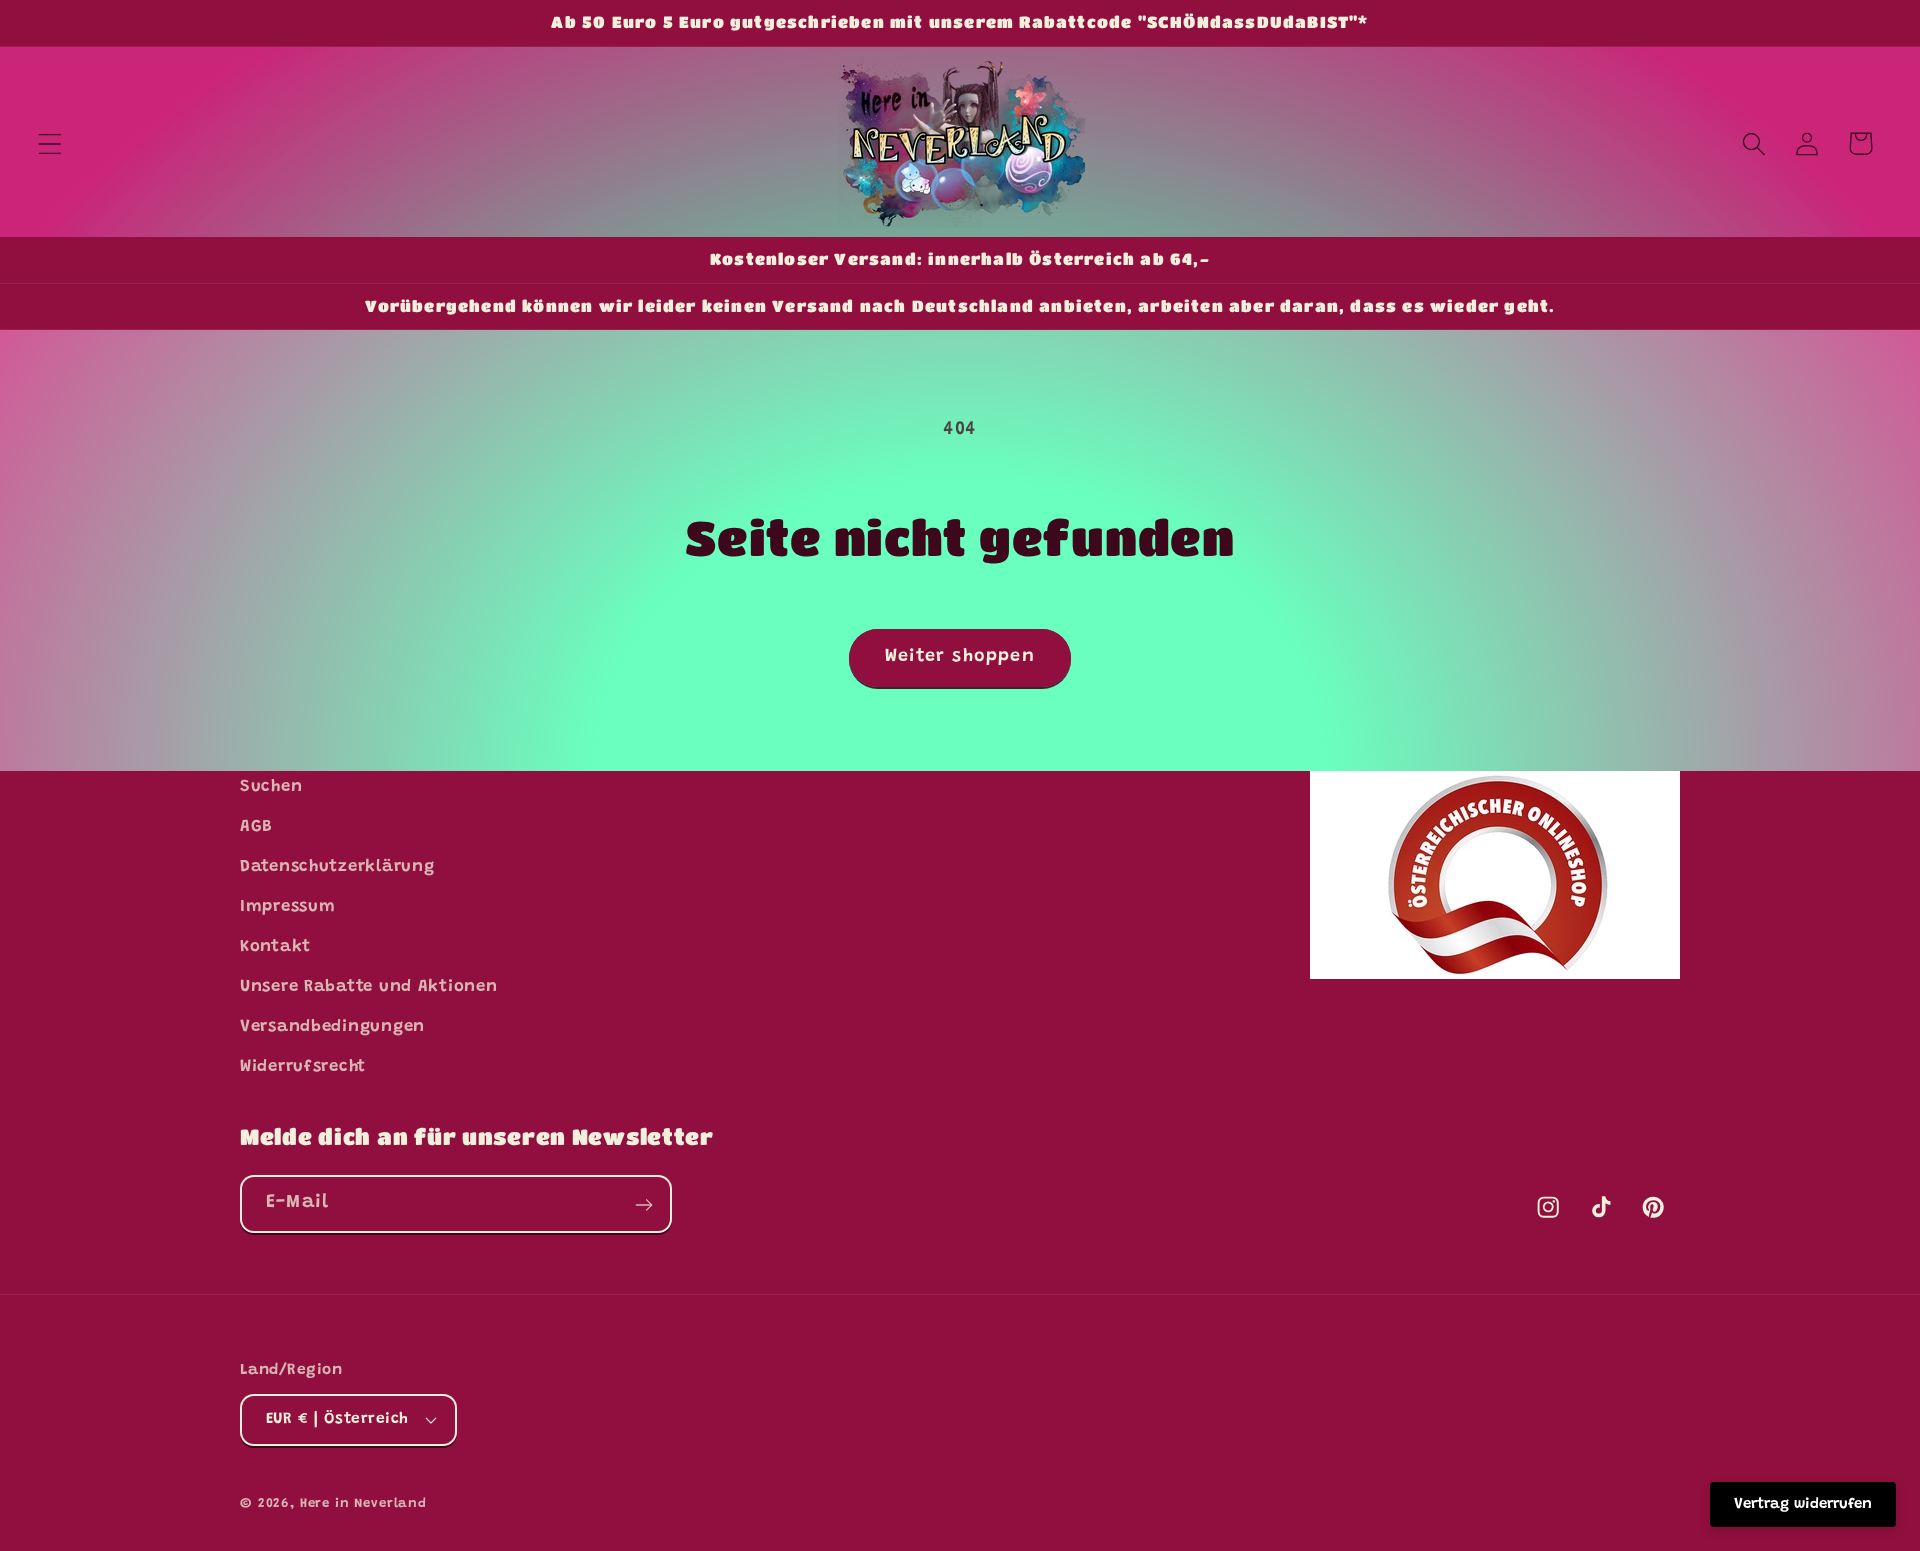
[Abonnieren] (643, 1205)
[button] (50, 143)
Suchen (271, 787)
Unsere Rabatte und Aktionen (368, 987)
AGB (256, 827)
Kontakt (275, 947)
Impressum (287, 907)
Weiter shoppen (960, 657)
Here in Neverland (363, 1502)
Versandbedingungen (332, 1027)
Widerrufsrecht (303, 1066)
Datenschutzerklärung (337, 867)
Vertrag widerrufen (1803, 1504)
